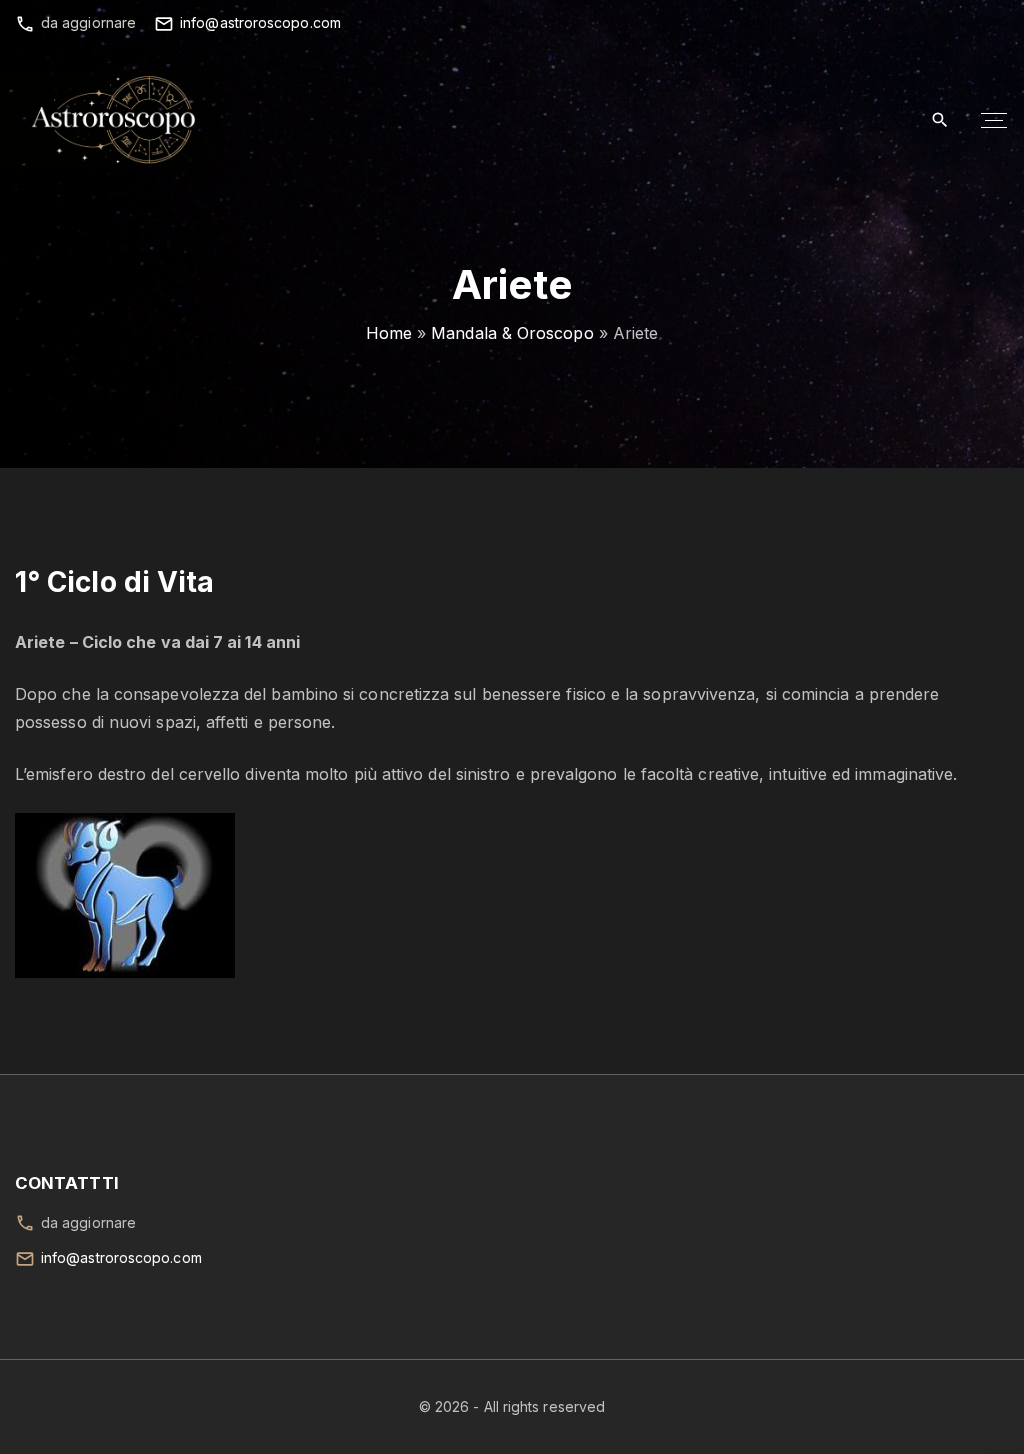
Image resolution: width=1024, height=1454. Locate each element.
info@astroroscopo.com (260, 22)
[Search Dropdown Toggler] (940, 120)
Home (389, 333)
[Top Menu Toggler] (994, 120)
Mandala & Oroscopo (512, 333)
